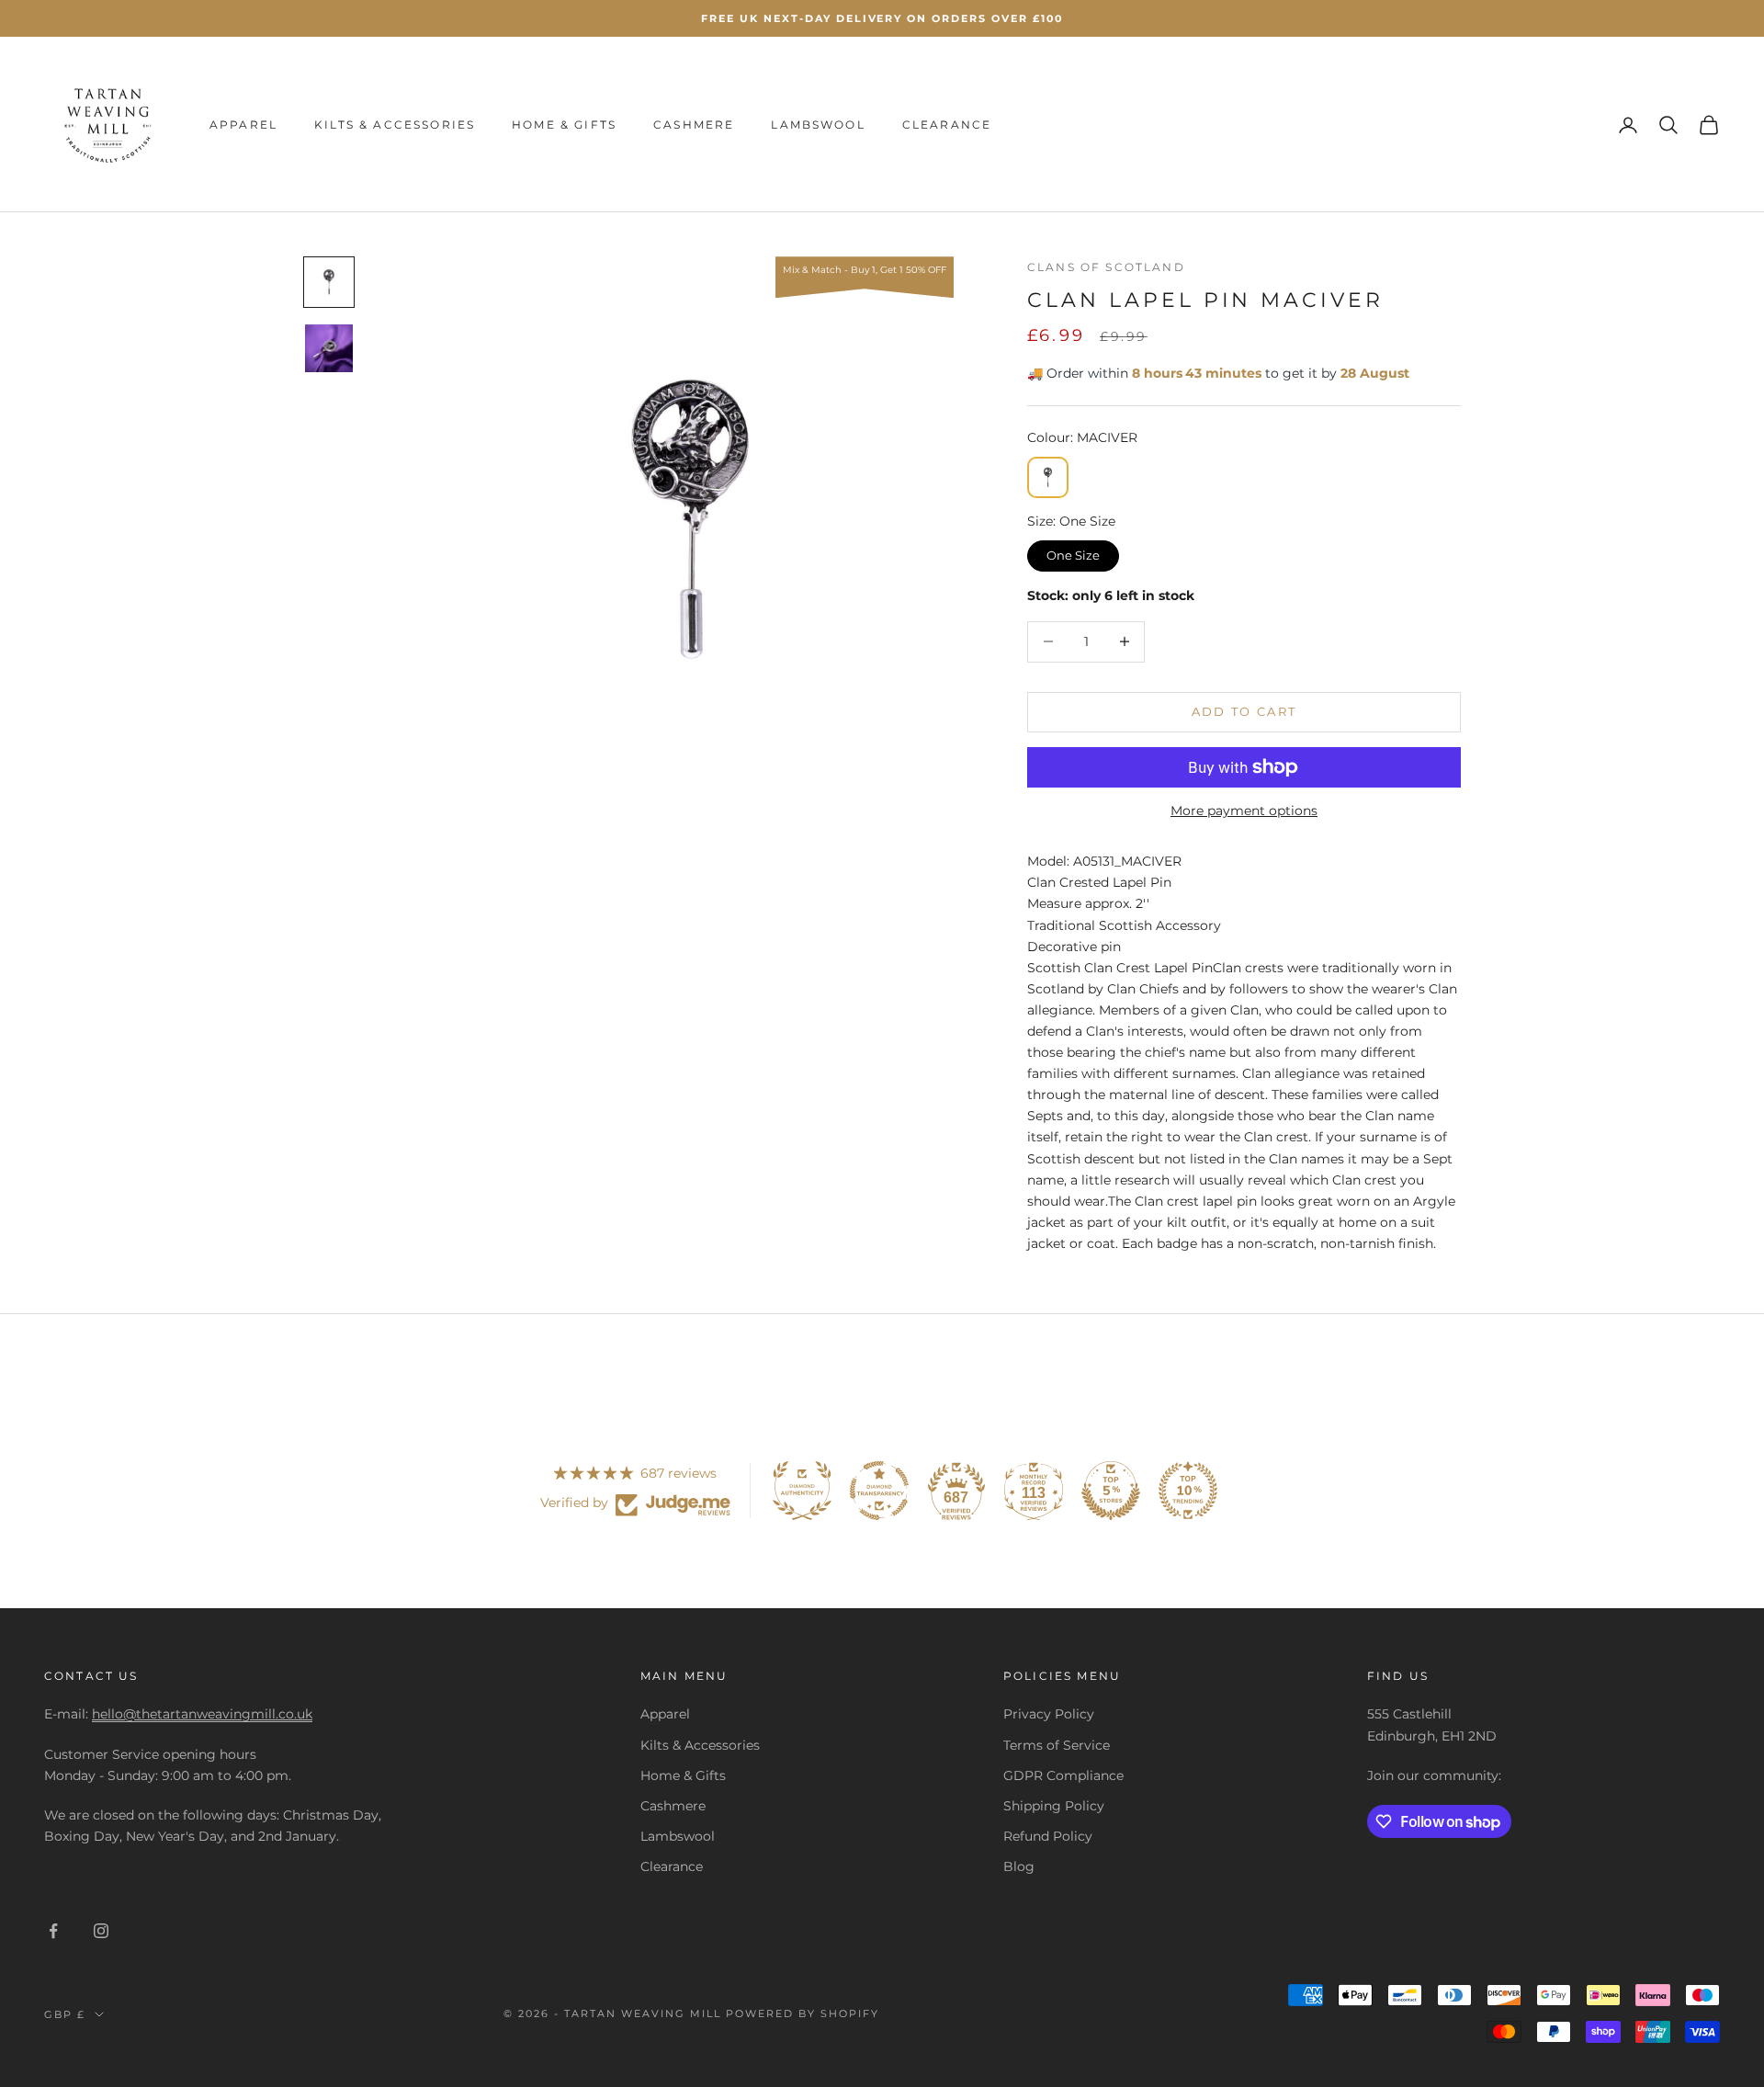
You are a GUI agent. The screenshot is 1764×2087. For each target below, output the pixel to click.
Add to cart (1244, 711)
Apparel (243, 125)
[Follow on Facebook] (53, 1931)
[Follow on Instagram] (101, 1931)
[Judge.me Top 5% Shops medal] (1111, 1491)
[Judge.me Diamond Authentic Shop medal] (802, 1491)
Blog (1019, 1866)
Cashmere (694, 125)
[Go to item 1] (329, 282)
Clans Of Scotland (1106, 267)
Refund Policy (1048, 1836)
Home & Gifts (564, 125)
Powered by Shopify (803, 2013)
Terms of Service (1057, 1745)
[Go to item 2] (329, 348)
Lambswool (818, 125)
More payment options (1244, 811)
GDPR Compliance (1063, 1775)
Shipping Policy (1054, 1806)
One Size (1074, 551)
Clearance (947, 125)
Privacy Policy (1049, 1714)
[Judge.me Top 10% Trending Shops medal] (1188, 1491)
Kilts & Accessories (395, 125)
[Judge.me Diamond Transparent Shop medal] (879, 1491)
